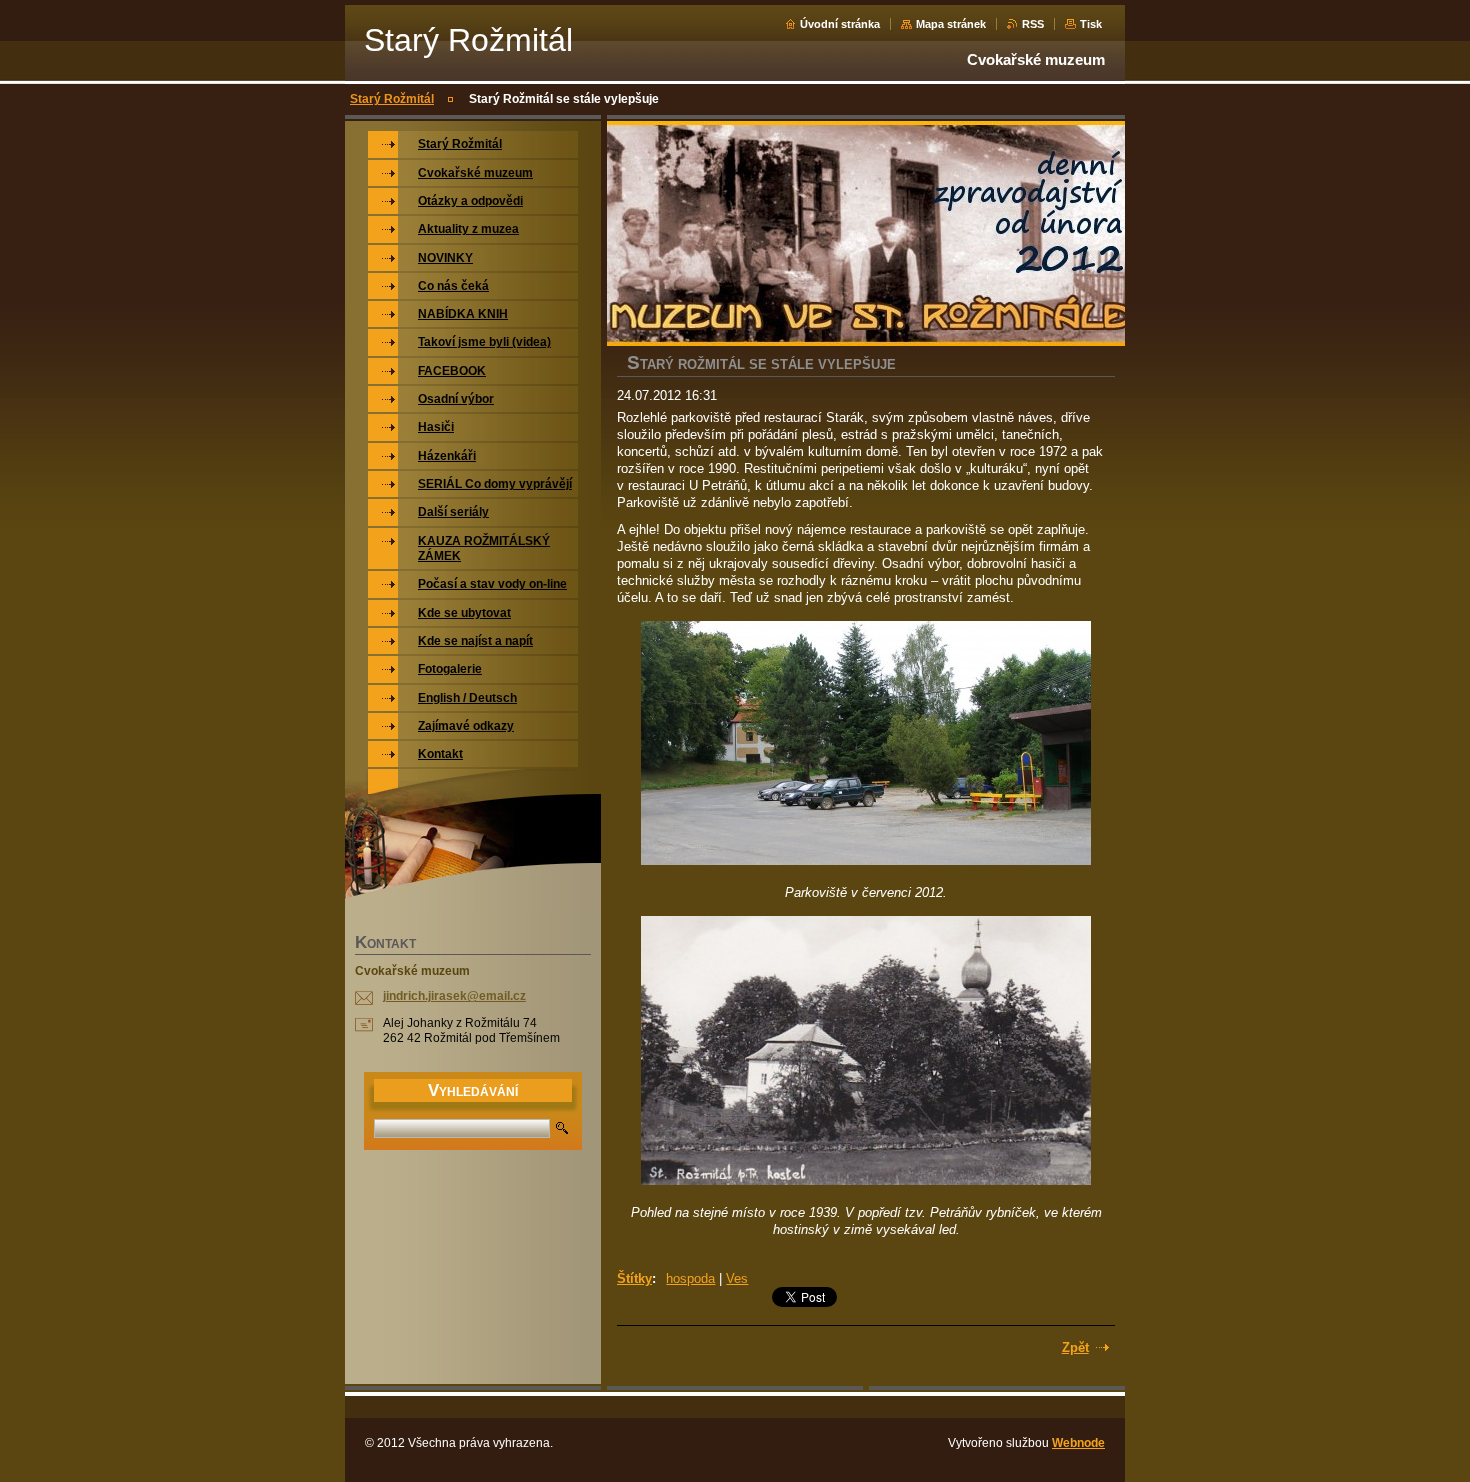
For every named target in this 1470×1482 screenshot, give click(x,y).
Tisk (1091, 24)
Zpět (1075, 1347)
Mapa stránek (951, 24)
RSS (1033, 24)
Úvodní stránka (840, 24)
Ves (737, 1278)
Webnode (1078, 1443)
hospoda (690, 1278)
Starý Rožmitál (392, 99)
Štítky (634, 1278)
